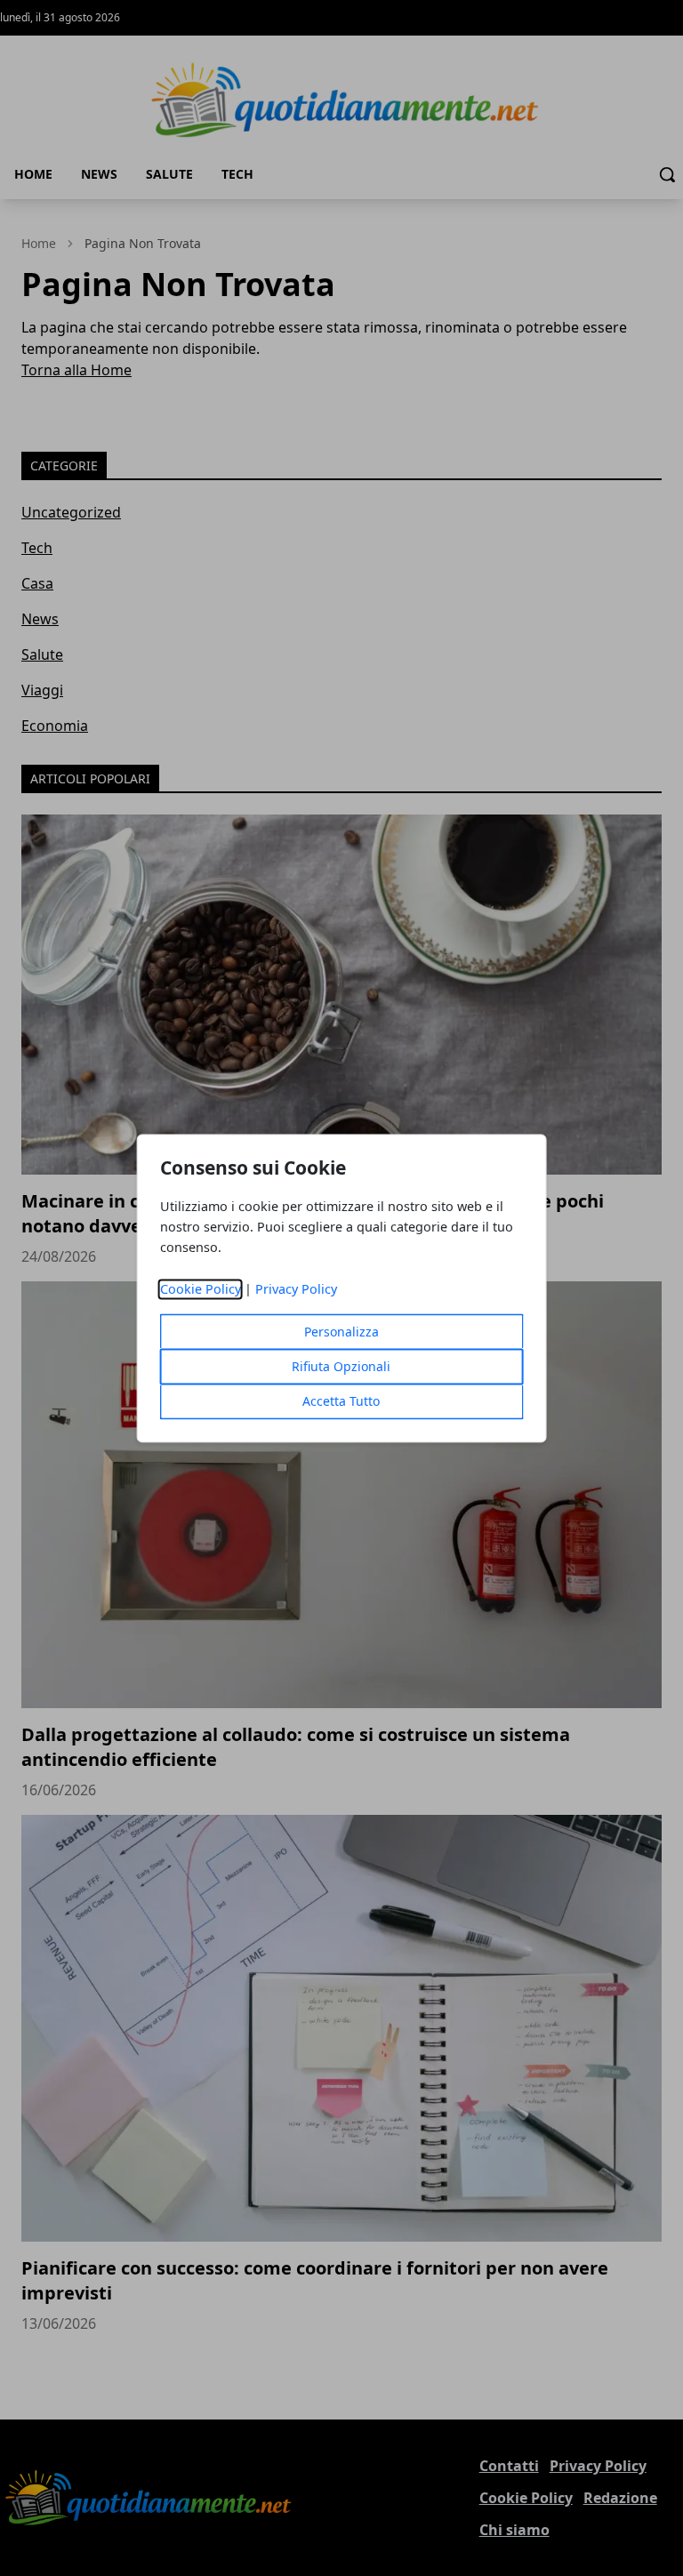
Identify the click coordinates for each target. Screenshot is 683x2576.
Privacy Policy (296, 1289)
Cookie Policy (201, 1289)
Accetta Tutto (341, 1401)
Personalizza (341, 1332)
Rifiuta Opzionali (341, 1366)
